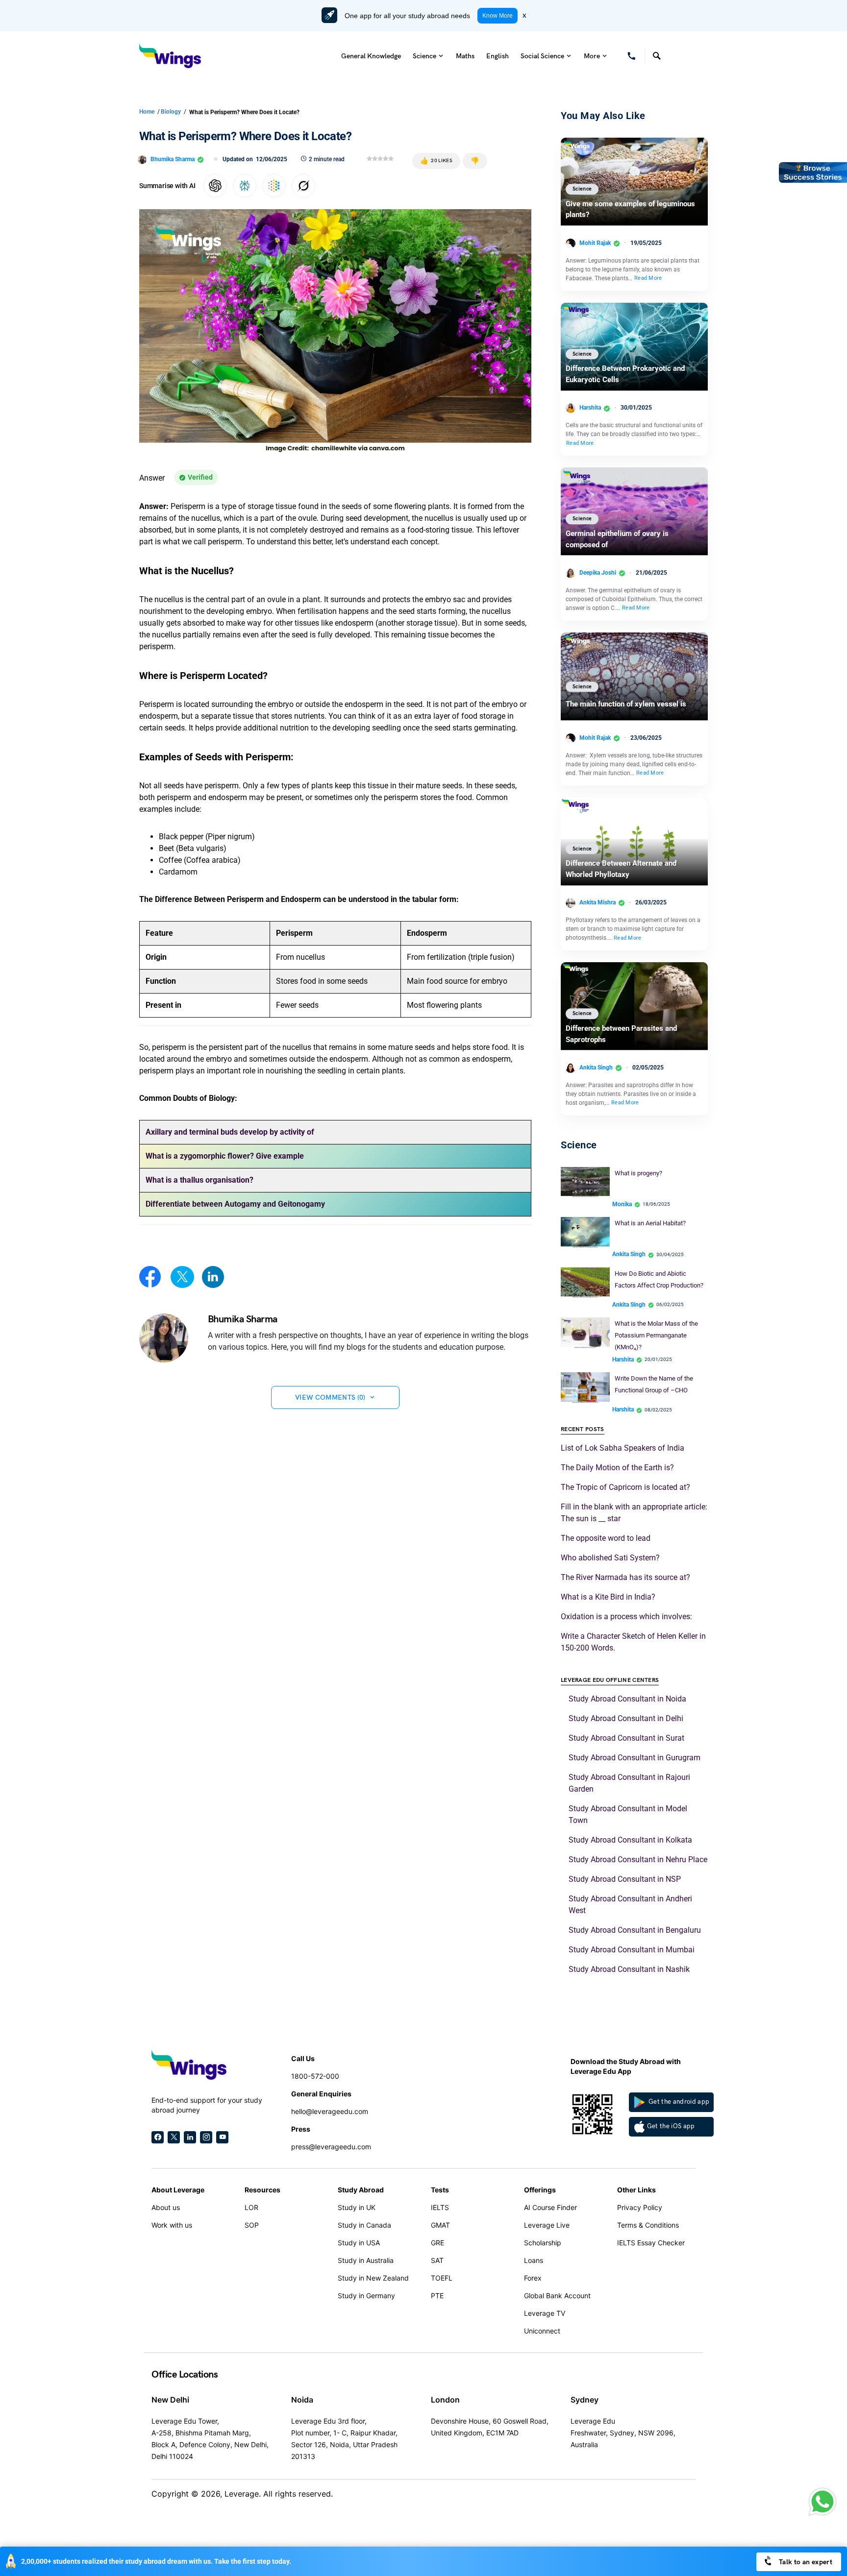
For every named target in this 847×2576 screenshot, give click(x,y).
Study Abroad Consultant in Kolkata (630, 1840)
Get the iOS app (671, 2126)
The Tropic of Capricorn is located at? (625, 1487)
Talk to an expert (805, 2562)
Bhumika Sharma (173, 159)
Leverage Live (547, 2225)
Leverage (242, 2494)
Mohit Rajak (595, 243)
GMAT (440, 2225)
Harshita (590, 408)
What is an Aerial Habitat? (650, 1223)
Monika (622, 1204)
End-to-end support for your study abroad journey (207, 2105)
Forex (533, 2278)
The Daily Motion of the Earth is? (617, 1468)
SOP (252, 2225)
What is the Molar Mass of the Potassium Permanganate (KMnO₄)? (656, 1335)
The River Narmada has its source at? (625, 1577)
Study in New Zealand (373, 2278)
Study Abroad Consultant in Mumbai (632, 1950)
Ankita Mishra (598, 902)
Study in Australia (366, 2260)
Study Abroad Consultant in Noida (627, 1699)
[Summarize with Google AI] (274, 186)
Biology (172, 112)
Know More (498, 16)
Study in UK (357, 2207)
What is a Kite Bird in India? (608, 1597)
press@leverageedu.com (331, 2147)
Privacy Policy (640, 2207)
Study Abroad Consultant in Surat (626, 1738)
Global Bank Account (557, 2296)
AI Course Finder (550, 2207)
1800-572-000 (315, 2076)
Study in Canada (364, 2225)
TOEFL (442, 2278)
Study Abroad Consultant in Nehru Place (638, 1859)
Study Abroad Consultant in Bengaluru (635, 1930)
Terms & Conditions (648, 2225)
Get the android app (678, 2102)
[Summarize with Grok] (303, 186)
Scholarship (543, 2243)
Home (147, 112)
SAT (437, 2260)
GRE (437, 2243)
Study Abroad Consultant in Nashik (629, 1969)
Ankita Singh (596, 1068)
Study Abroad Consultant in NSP (625, 1879)
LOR (251, 2207)
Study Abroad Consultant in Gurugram (635, 1758)
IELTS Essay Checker (651, 2243)
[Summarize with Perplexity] (245, 186)
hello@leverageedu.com (330, 2111)
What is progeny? (638, 1173)
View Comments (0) (330, 1397)
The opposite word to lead (606, 1538)
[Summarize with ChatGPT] (215, 186)
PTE (437, 2296)
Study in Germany (366, 2296)
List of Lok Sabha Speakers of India (623, 1448)
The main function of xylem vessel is (626, 704)
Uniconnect (542, 2331)
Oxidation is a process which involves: (626, 1616)
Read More (648, 278)
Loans (534, 2260)
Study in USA (359, 2243)
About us (166, 2207)
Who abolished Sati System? (612, 1558)
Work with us (172, 2225)
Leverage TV (545, 2313)
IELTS (440, 2207)
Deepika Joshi (598, 573)
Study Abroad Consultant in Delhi (626, 1718)
